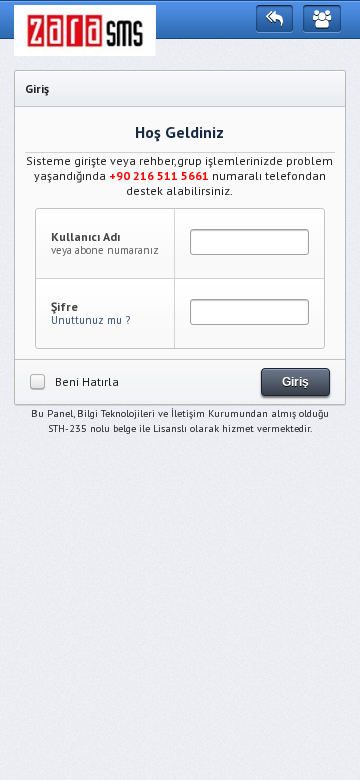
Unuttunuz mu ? (90, 320)
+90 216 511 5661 (159, 175)
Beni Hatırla (87, 381)
